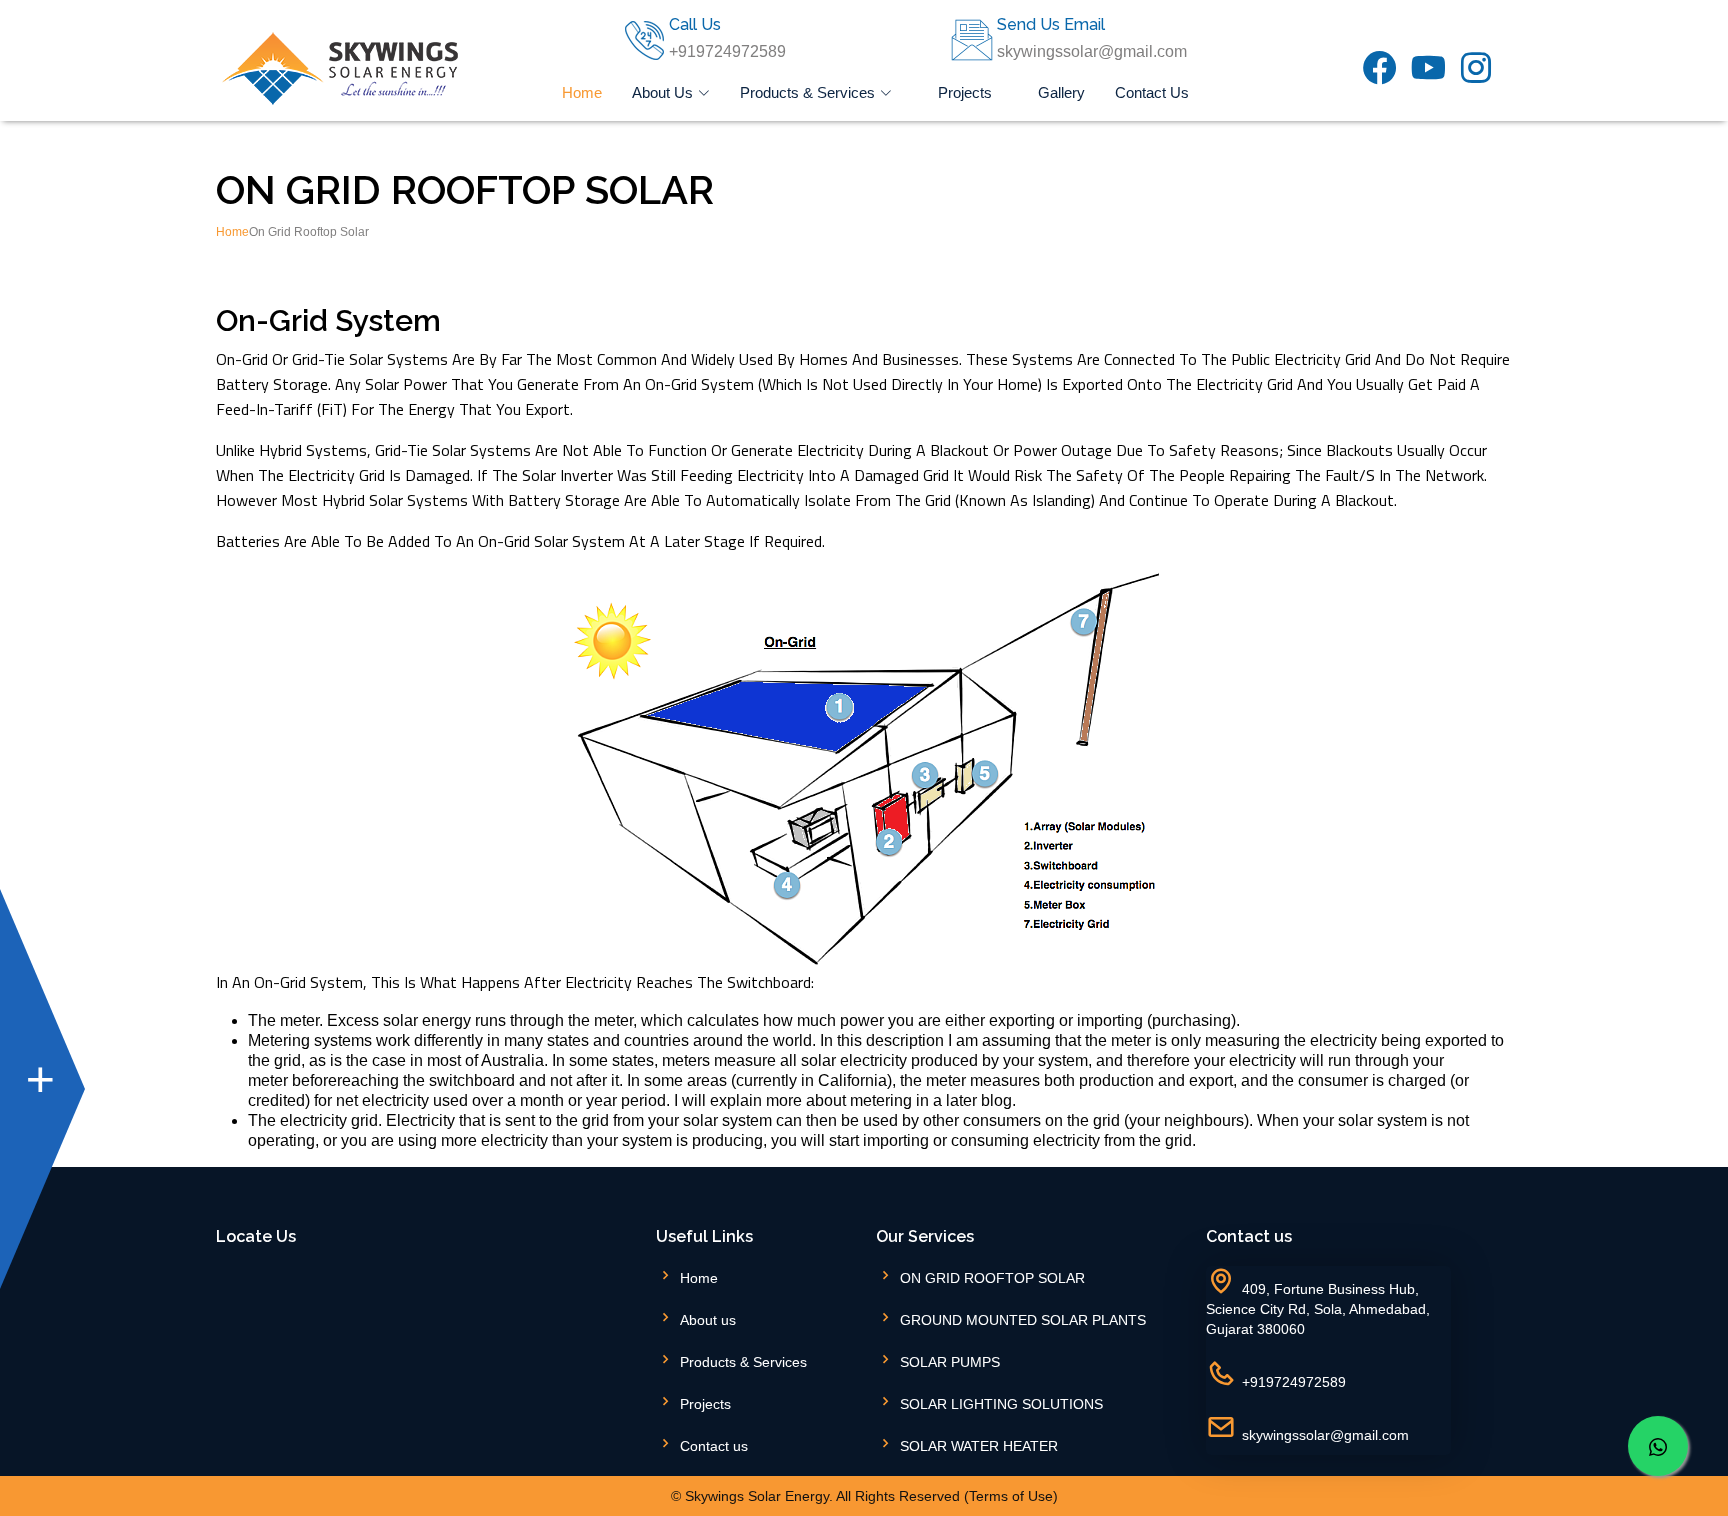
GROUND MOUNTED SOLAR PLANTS (1023, 1320)
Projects (965, 92)
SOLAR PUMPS (950, 1362)
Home (582, 92)
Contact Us (1152, 92)
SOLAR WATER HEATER (979, 1446)
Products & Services (743, 1362)
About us (708, 1320)
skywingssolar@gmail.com (1325, 1435)
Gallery (1061, 92)
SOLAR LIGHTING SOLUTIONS (1001, 1404)
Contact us (714, 1446)
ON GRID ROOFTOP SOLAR (992, 1278)
